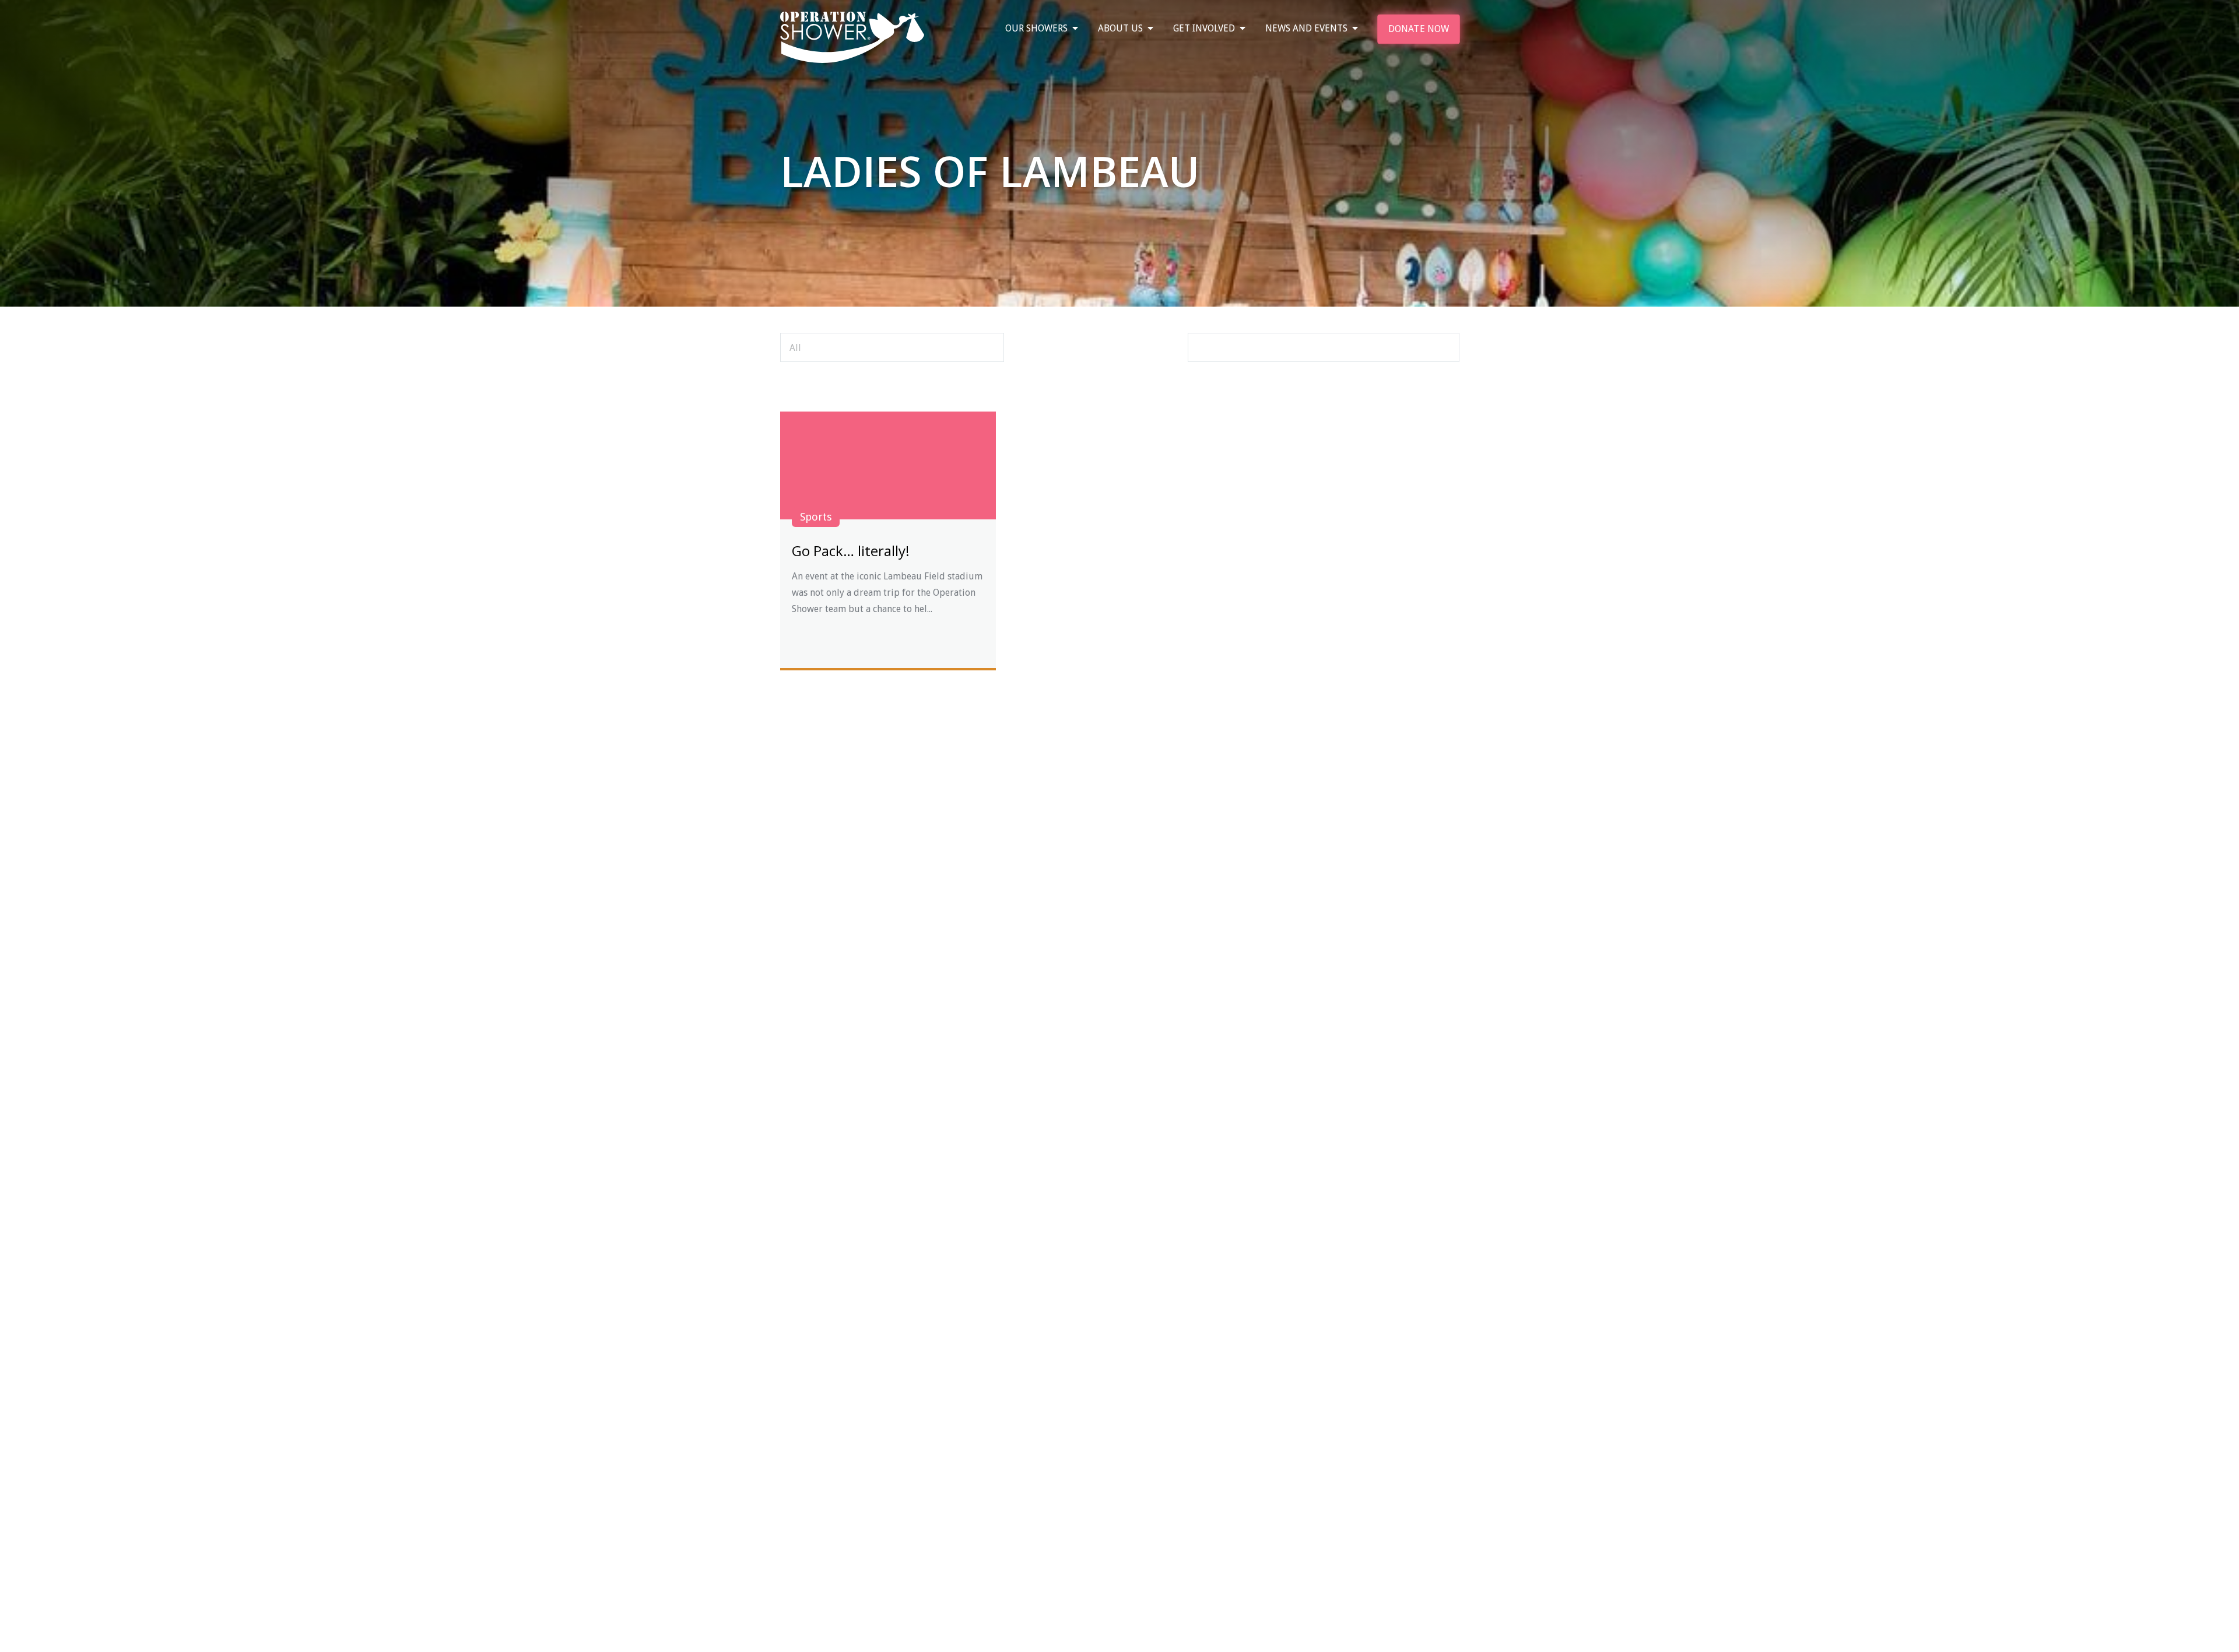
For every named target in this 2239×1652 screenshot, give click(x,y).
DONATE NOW (1419, 29)
